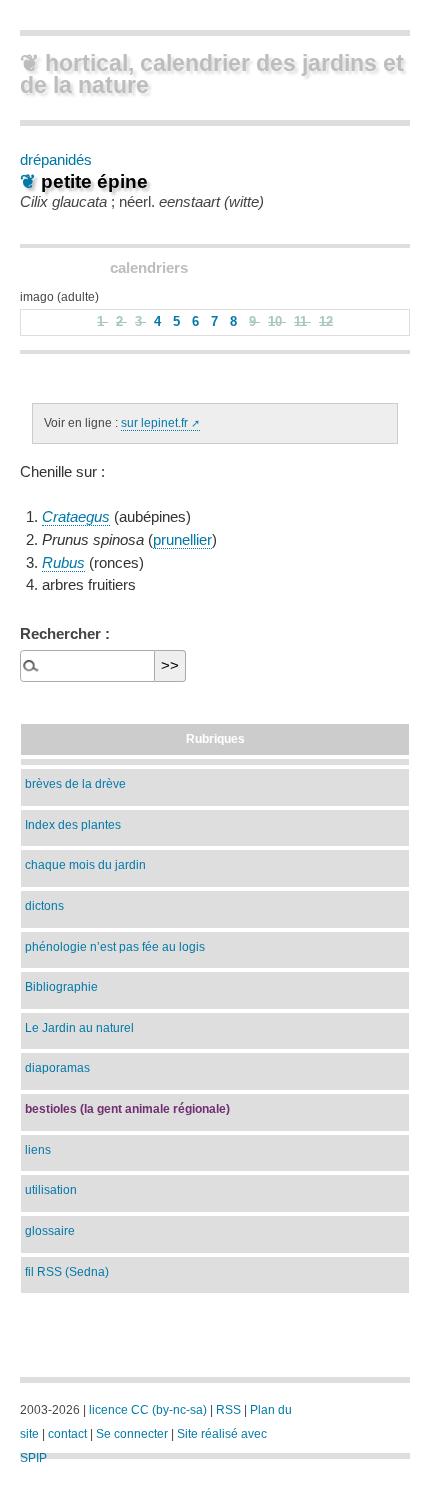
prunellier (182, 540)
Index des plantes (73, 824)
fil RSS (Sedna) (67, 1271)
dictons (44, 905)
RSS (228, 1410)
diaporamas (57, 1067)
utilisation (51, 1189)
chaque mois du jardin (85, 864)
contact (67, 1434)
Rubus (63, 563)
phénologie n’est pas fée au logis (115, 946)
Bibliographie (61, 986)
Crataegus (76, 517)
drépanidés (56, 159)
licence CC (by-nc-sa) (148, 1410)
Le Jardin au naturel (79, 1027)
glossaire (50, 1230)
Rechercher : (65, 633)
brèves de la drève (75, 783)
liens (38, 1149)
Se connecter (132, 1434)
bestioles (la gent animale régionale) (127, 1108)
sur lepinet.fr (154, 423)
